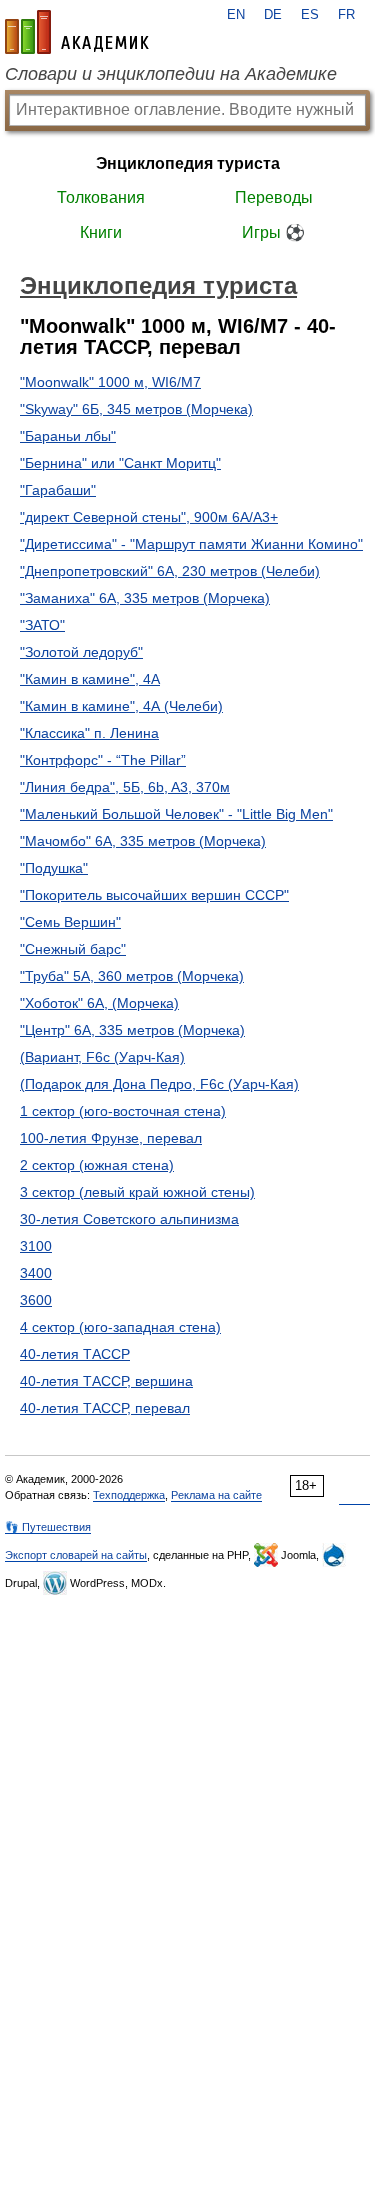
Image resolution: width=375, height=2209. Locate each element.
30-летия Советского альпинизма (129, 1219)
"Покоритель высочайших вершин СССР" (154, 895)
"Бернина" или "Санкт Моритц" (120, 463)
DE (273, 15)
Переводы (274, 197)
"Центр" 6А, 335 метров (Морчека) (132, 1030)
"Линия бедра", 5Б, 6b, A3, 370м (125, 787)
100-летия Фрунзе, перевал (111, 1138)
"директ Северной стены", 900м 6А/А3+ (149, 517)
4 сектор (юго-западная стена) (120, 1327)
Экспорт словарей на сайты (76, 1555)
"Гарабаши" (58, 490)
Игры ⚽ (273, 232)
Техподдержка (129, 1495)
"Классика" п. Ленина (89, 733)
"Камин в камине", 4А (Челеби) (121, 706)
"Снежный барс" (73, 949)
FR (346, 15)
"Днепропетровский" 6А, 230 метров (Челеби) (170, 571)
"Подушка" (54, 868)
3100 (36, 1246)
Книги (101, 232)
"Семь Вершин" (70, 922)
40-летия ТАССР (75, 1354)
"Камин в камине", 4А (90, 679)
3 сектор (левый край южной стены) (137, 1192)
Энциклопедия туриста (188, 163)
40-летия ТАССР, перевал (105, 1408)
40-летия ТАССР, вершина (106, 1381)
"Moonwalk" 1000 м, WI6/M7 (110, 382)
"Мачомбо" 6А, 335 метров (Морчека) (143, 841)
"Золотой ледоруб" (81, 652)
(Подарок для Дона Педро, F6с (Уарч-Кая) (159, 1084)
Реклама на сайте (216, 1495)
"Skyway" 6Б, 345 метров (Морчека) (136, 409)
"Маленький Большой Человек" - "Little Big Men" (176, 814)
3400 (36, 1273)
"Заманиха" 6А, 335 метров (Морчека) (145, 598)
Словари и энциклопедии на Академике (171, 74)
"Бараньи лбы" (68, 436)
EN (236, 15)
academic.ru (77, 32)
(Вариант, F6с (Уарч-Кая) (102, 1057)
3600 (36, 1300)
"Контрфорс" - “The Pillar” (103, 760)
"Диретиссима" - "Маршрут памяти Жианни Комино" (191, 544)
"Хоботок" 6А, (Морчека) (99, 1003)
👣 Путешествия (48, 1527)
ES (310, 15)
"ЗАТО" (42, 625)
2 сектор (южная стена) (97, 1165)
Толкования (101, 197)
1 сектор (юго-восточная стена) (123, 1111)
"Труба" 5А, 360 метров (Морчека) (132, 976)
